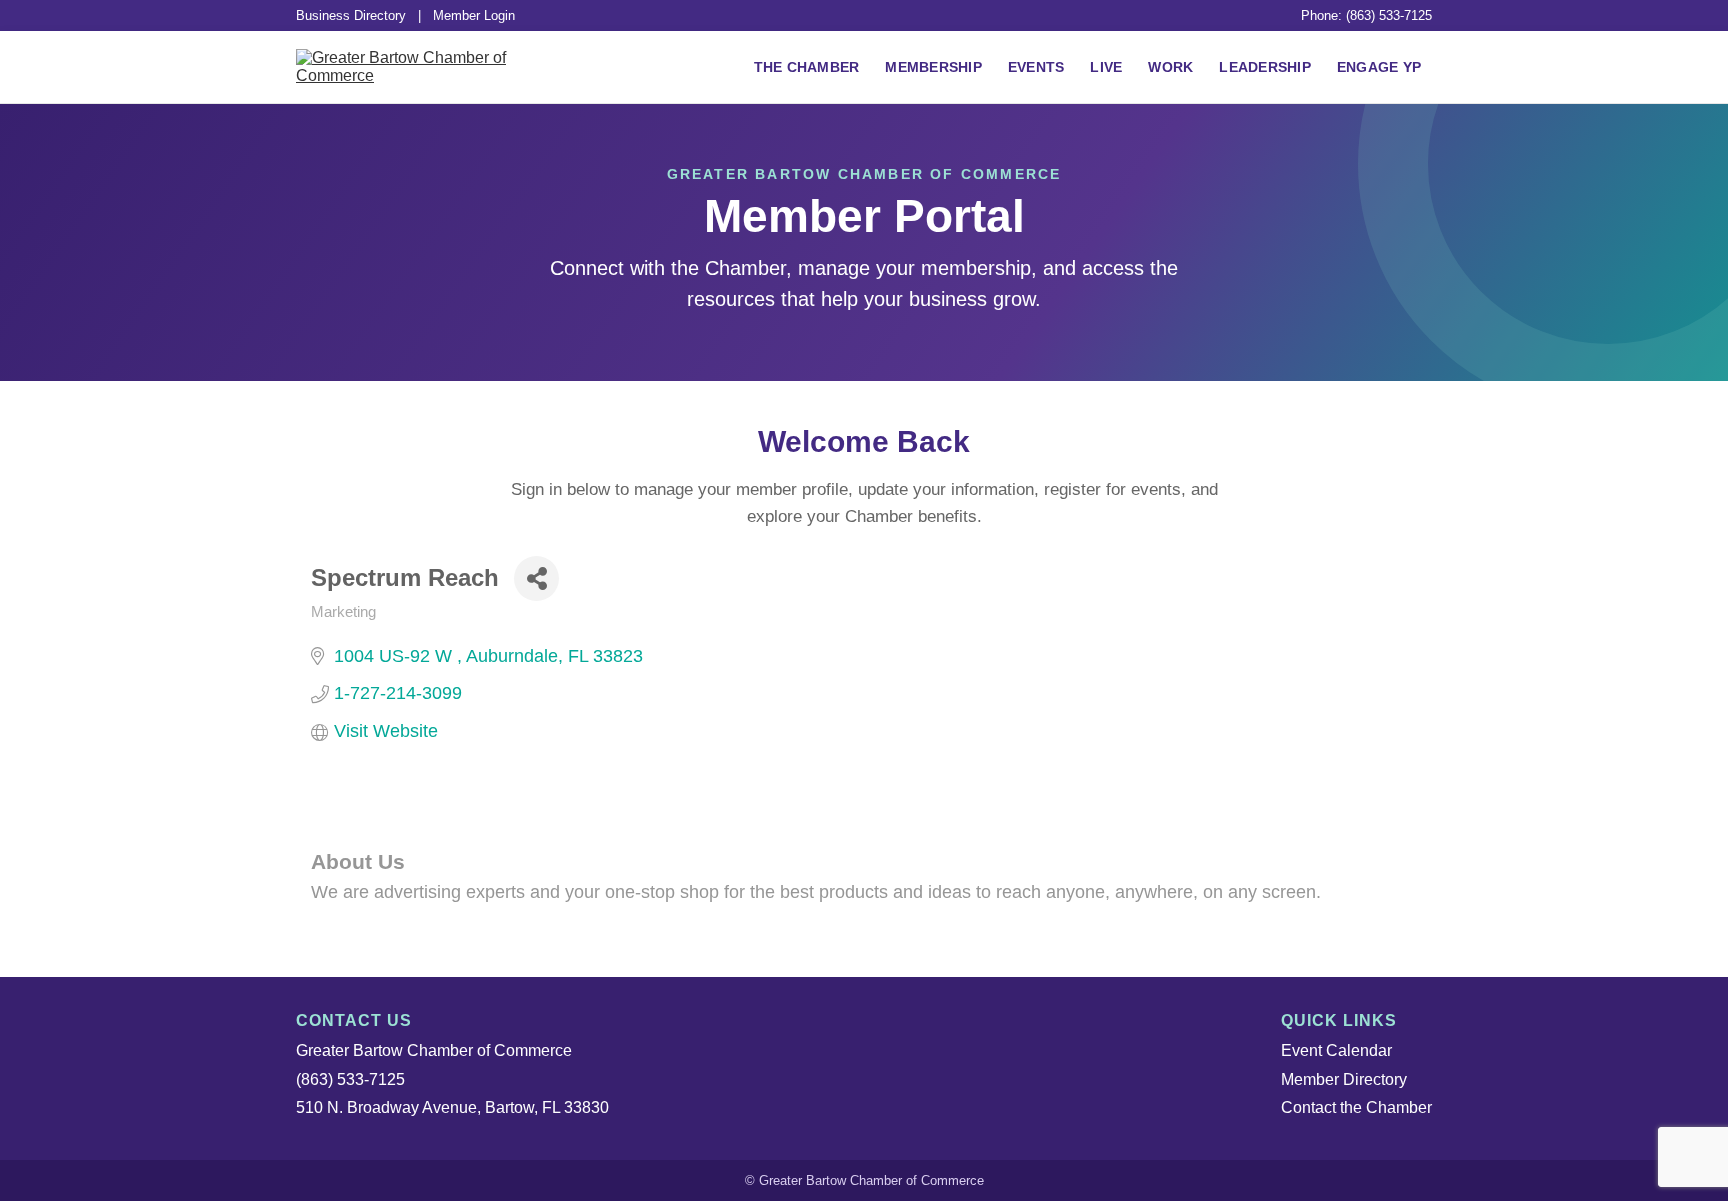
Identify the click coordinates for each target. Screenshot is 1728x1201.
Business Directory (351, 15)
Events (1036, 67)
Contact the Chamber (1356, 1107)
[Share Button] (536, 578)
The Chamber (807, 67)
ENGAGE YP (1379, 67)
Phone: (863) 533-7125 (1366, 15)
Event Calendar (1336, 1050)
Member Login (474, 15)
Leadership (1265, 67)
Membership (933, 67)
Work (1170, 67)
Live (1106, 67)
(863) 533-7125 (350, 1079)
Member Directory (1344, 1079)
